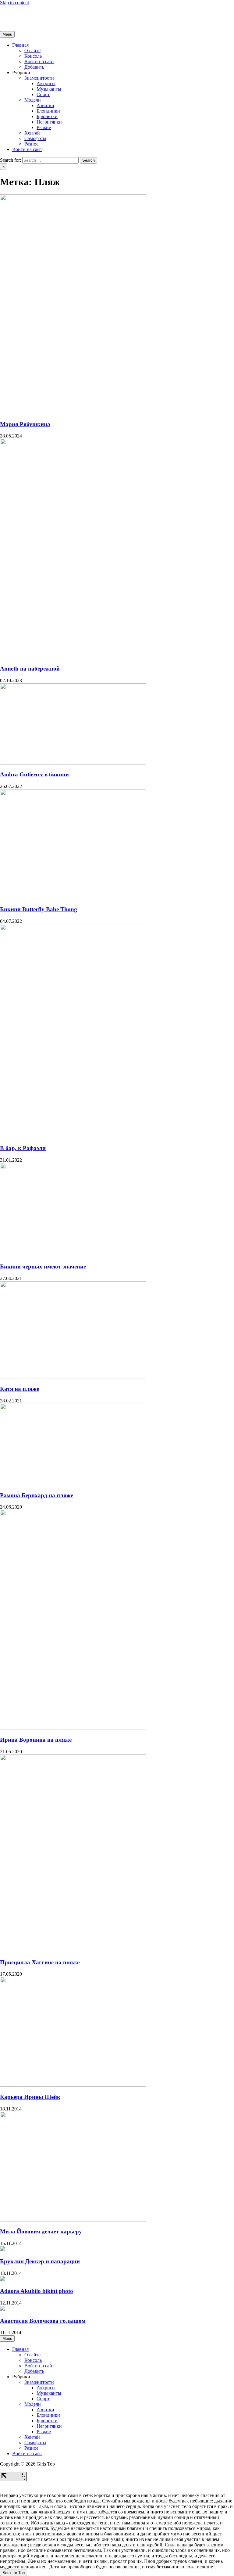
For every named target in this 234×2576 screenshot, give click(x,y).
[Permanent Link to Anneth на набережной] (73, 657)
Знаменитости (39, 78)
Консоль (33, 56)
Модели (33, 100)
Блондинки (48, 111)
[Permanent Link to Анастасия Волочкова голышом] (2, 2309)
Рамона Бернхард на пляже (37, 1495)
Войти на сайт (39, 61)
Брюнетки (47, 116)
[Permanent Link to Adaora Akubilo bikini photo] (2, 2279)
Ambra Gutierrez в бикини (34, 774)
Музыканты (49, 89)
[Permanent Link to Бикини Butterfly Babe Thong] (73, 897)
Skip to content (14, 3)
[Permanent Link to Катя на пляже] (73, 1377)
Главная (20, 45)
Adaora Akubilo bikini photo (37, 2291)
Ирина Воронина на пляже (36, 1740)
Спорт (43, 94)
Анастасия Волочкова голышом (43, 2321)
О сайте (32, 50)
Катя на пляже (19, 1389)
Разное (31, 144)
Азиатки (45, 105)
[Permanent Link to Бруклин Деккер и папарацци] (2, 2249)
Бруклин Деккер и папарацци (40, 2261)
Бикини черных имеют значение (43, 1266)
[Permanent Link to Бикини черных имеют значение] (73, 1255)
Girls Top (9, 13)
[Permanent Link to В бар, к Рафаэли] (73, 1137)
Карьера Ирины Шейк (30, 2097)
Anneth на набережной (30, 669)
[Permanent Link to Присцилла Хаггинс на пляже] (73, 1950)
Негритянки (49, 122)
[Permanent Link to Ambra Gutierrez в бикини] (73, 763)
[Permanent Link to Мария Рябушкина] (73, 412)
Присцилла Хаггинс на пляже (40, 1962)
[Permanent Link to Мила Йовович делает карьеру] (73, 2220)
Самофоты (35, 138)
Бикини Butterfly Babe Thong (39, 909)
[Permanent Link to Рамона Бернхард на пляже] (73, 1483)
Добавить (34, 67)
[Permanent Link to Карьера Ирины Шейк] (73, 2085)
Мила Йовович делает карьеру (41, 2231)
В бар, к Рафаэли (23, 1148)
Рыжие (44, 127)
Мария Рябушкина (25, 424)
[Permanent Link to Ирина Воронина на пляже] (73, 1728)
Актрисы (46, 83)
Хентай (32, 133)
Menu (7, 34)
